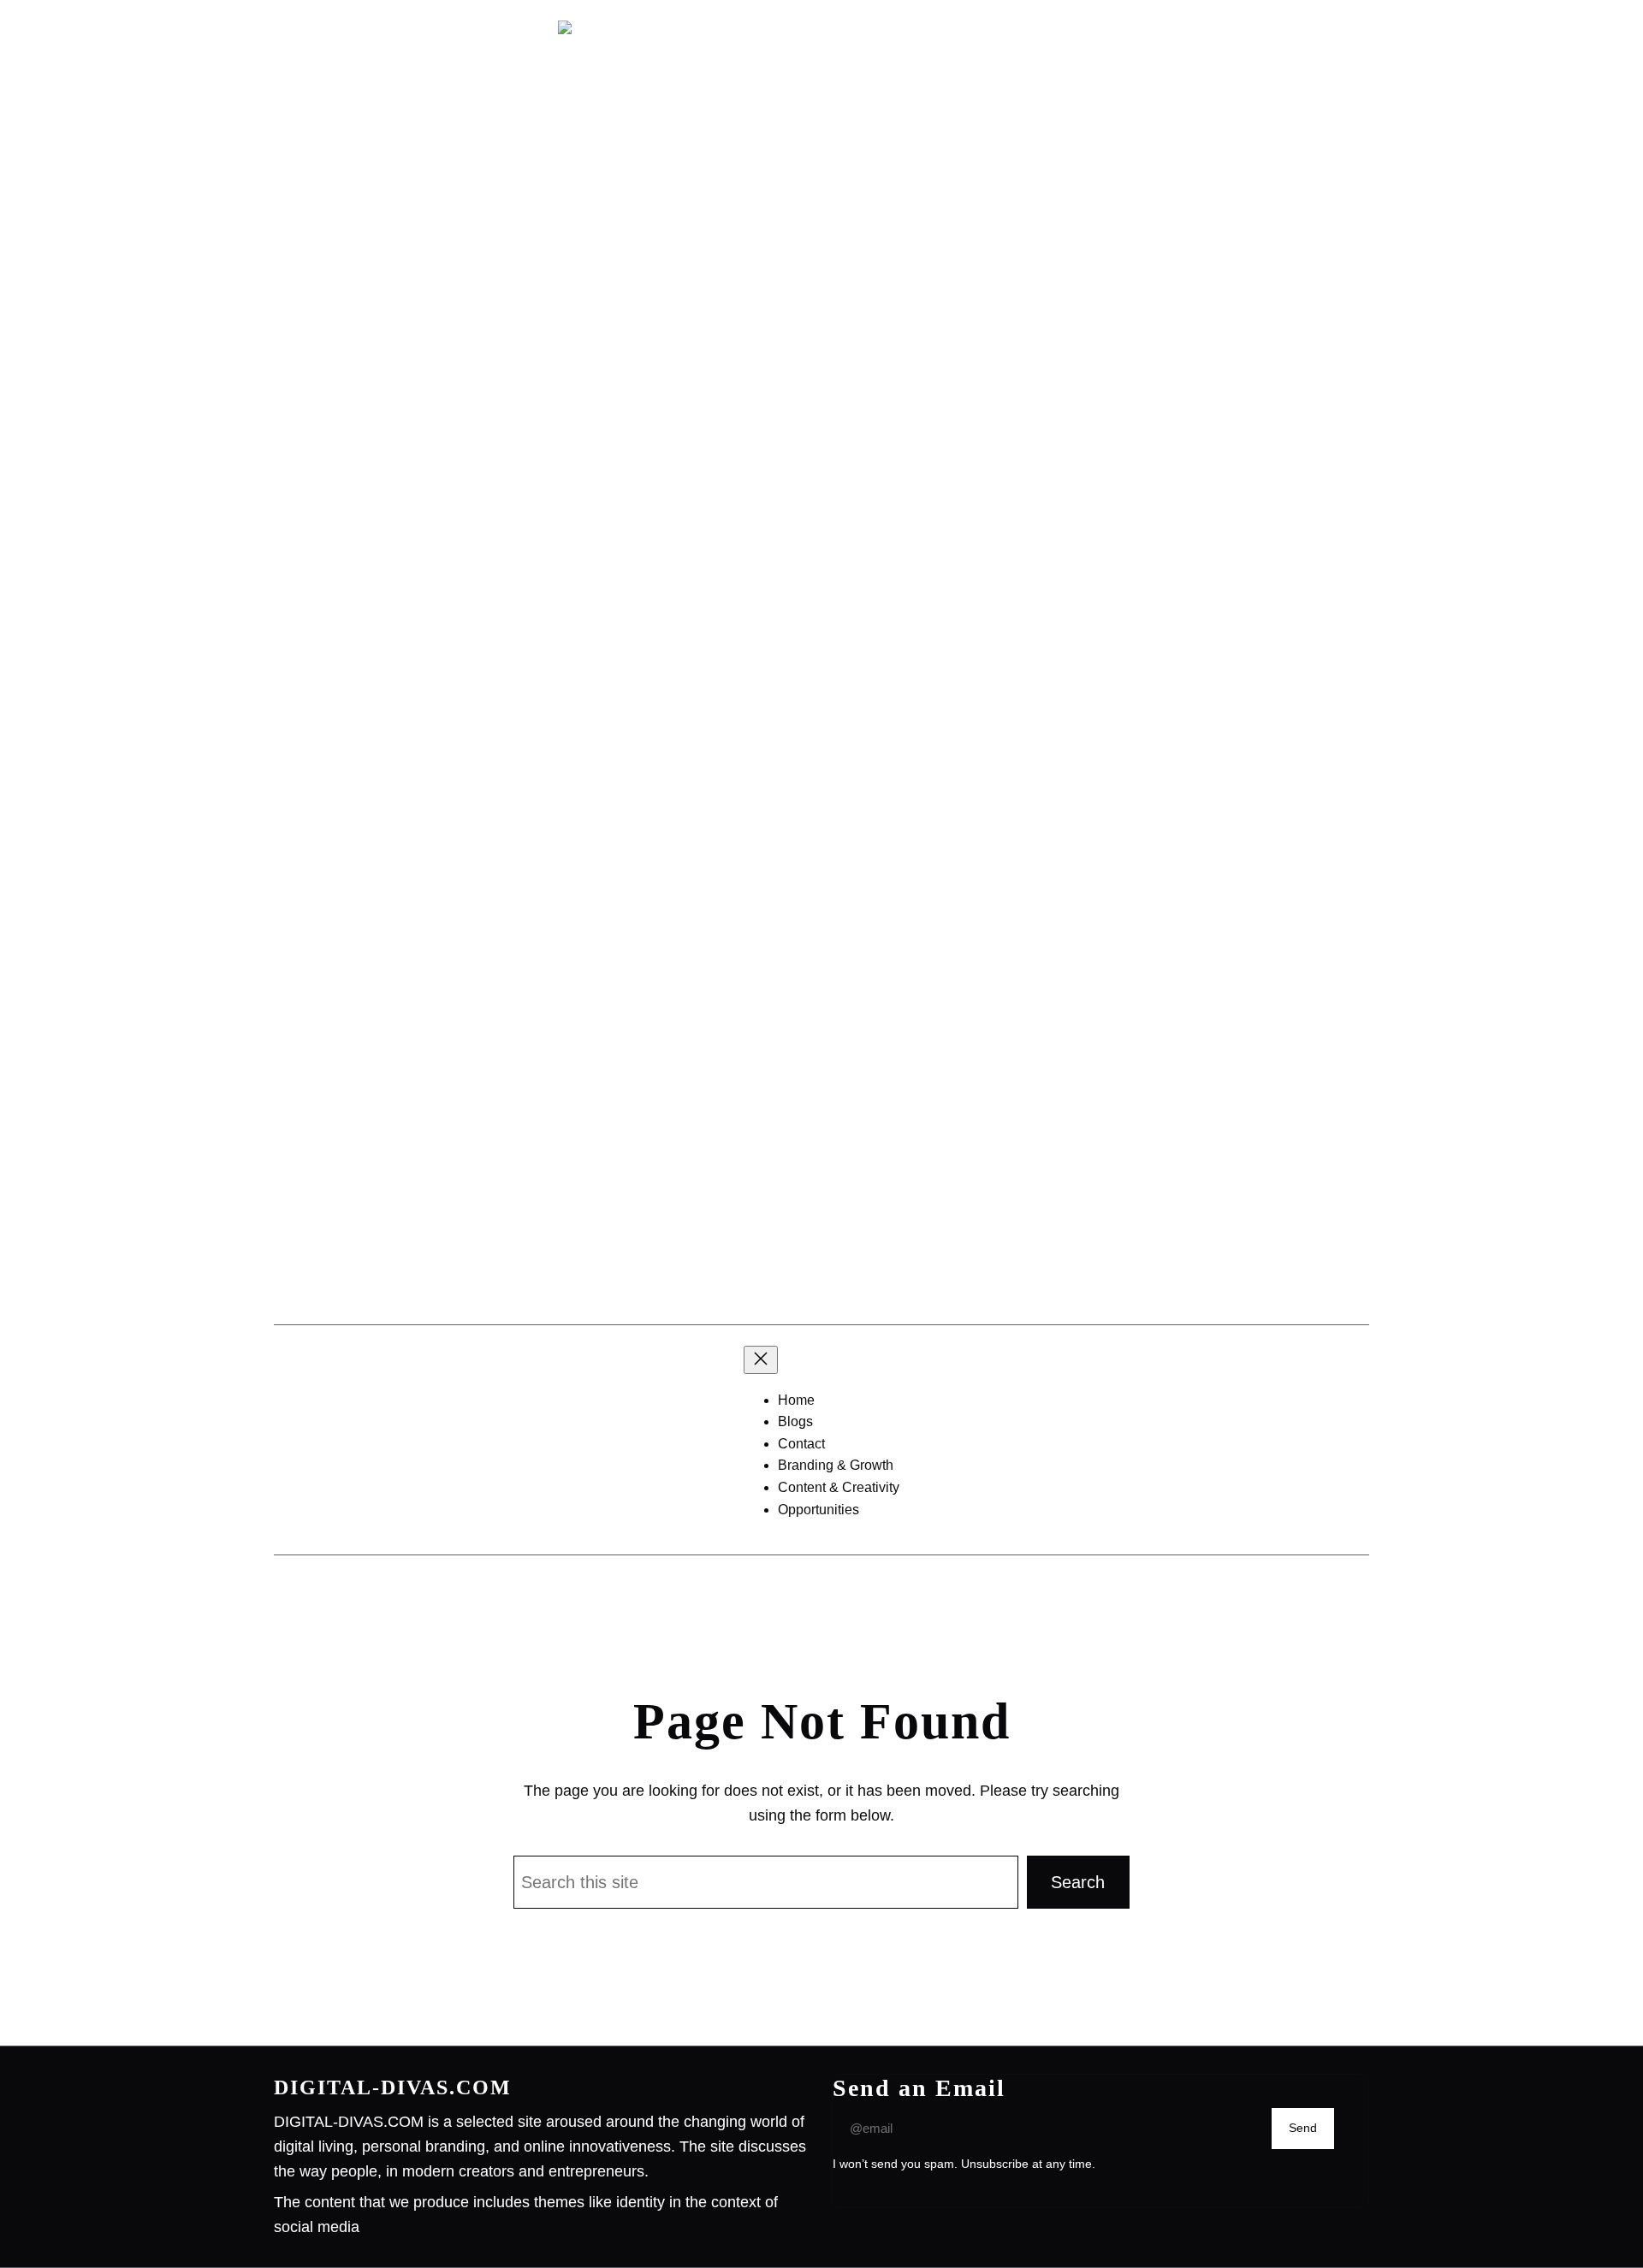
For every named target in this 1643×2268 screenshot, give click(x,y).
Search (1078, 1882)
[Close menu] (761, 1360)
